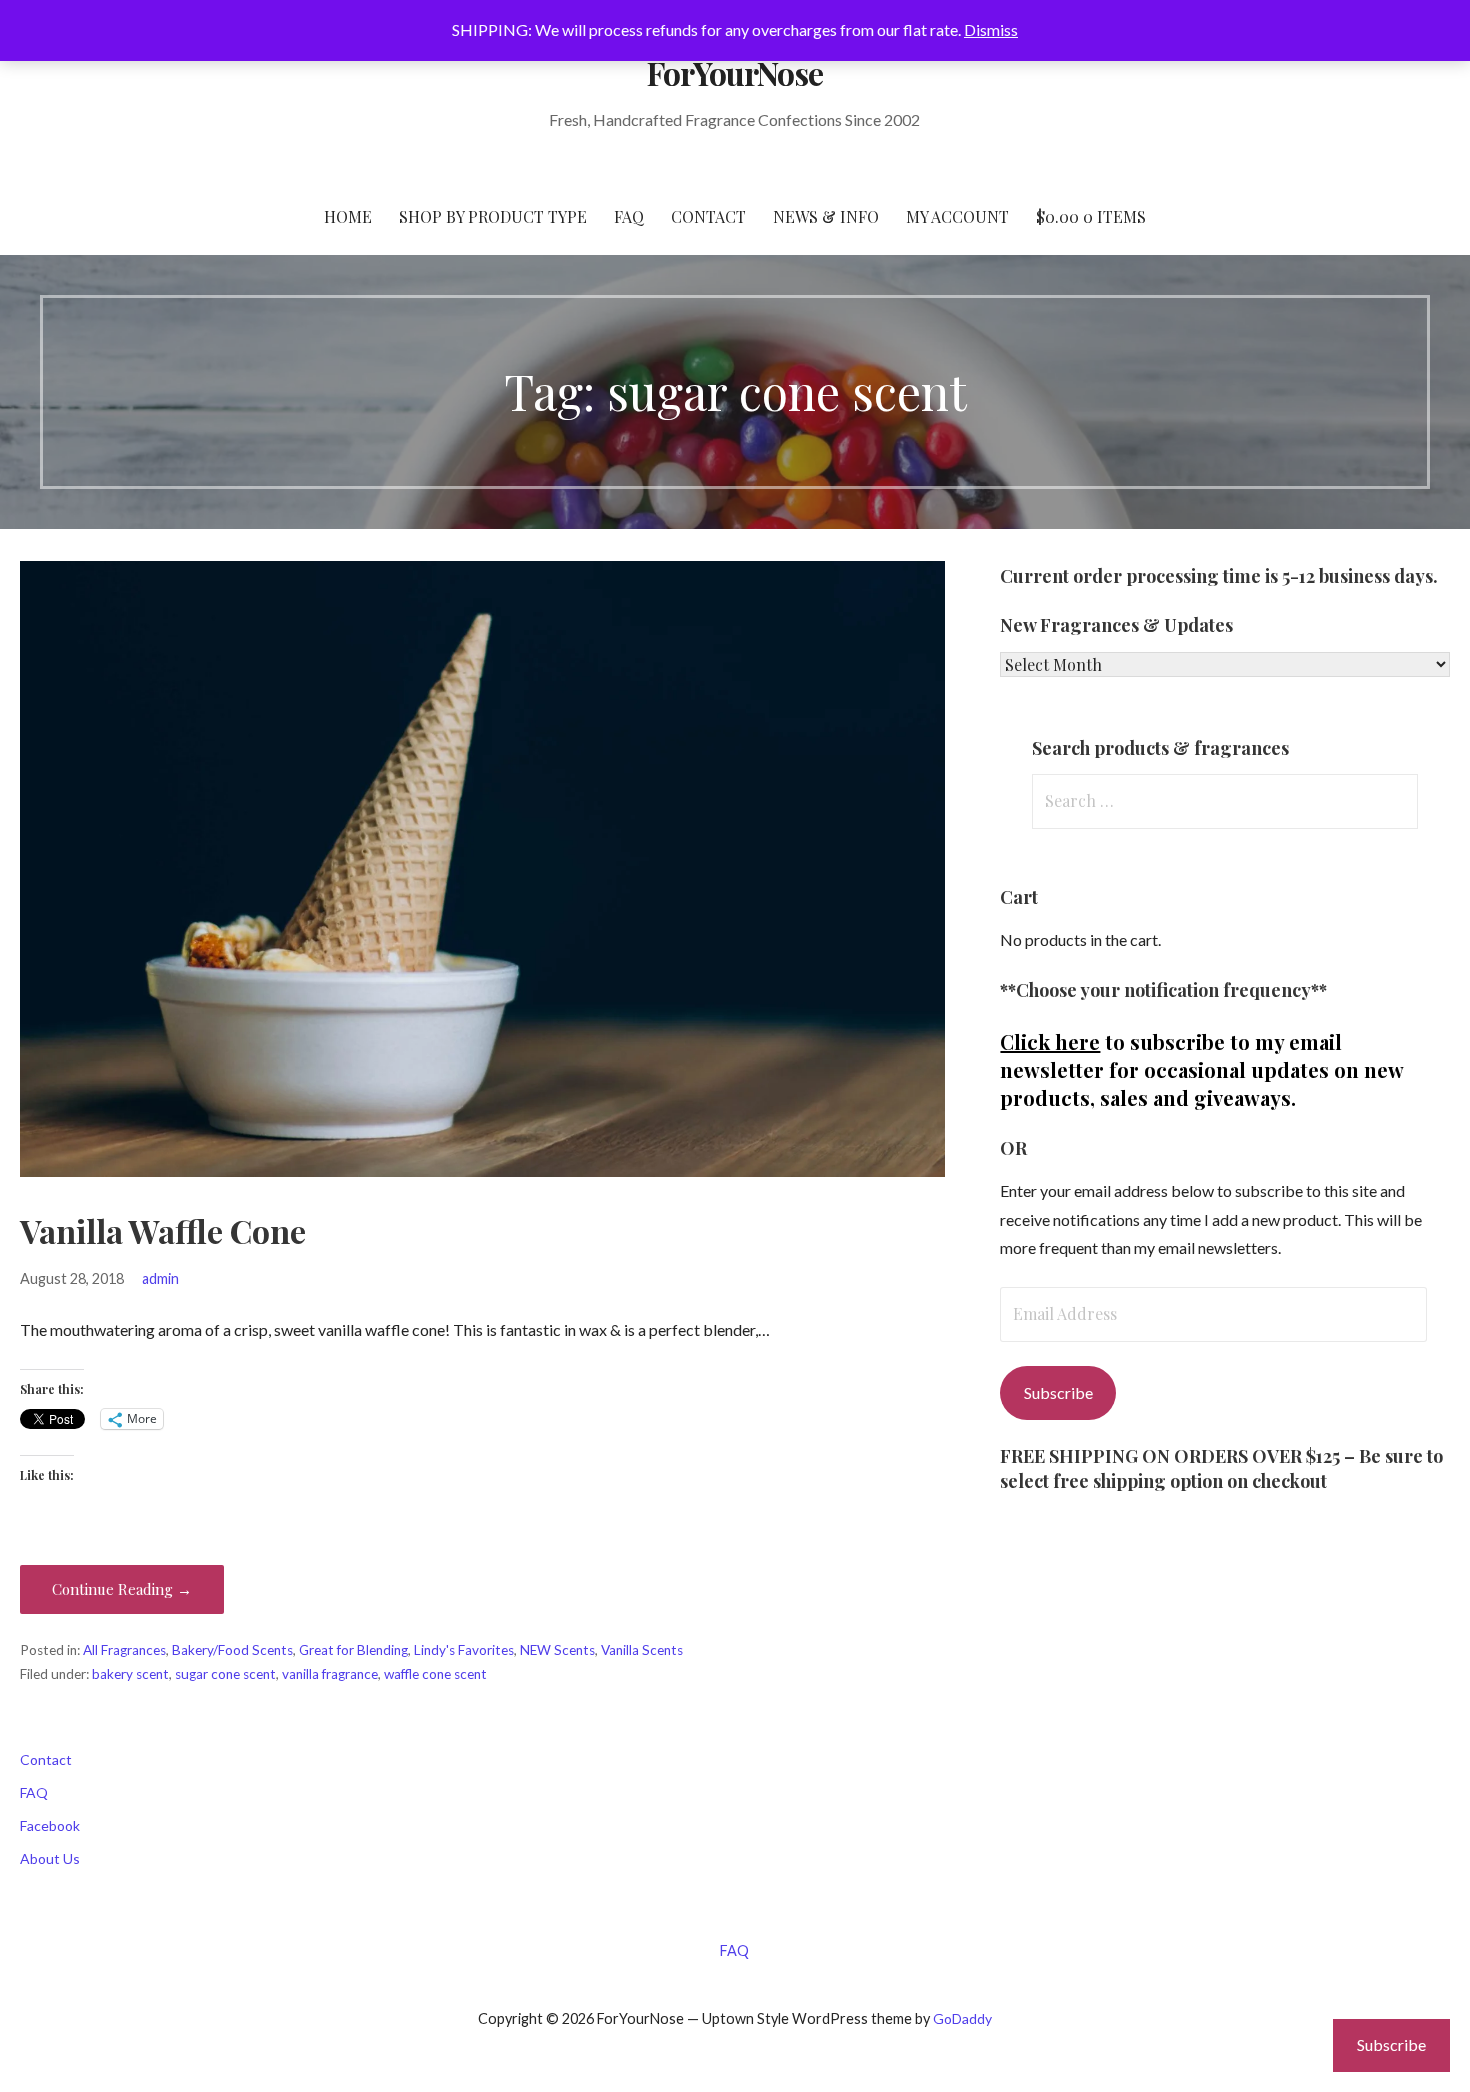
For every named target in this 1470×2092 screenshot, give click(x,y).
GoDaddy (962, 2018)
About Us (50, 1858)
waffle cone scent (435, 1674)
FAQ (629, 216)
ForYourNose (735, 72)
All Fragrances (124, 1650)
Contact (46, 1759)
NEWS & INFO (826, 216)
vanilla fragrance (330, 1674)
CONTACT (708, 216)
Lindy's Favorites (464, 1650)
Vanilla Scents (642, 1650)
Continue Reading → (122, 1589)
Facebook (50, 1825)
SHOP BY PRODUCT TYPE (493, 216)
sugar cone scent (225, 1674)
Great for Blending (353, 1650)
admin (160, 1278)
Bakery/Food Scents (232, 1650)
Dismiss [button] (991, 29)
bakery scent (130, 1674)
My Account (957, 216)
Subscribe (1058, 1392)
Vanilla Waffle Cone (163, 1230)
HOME (348, 216)
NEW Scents (557, 1650)
